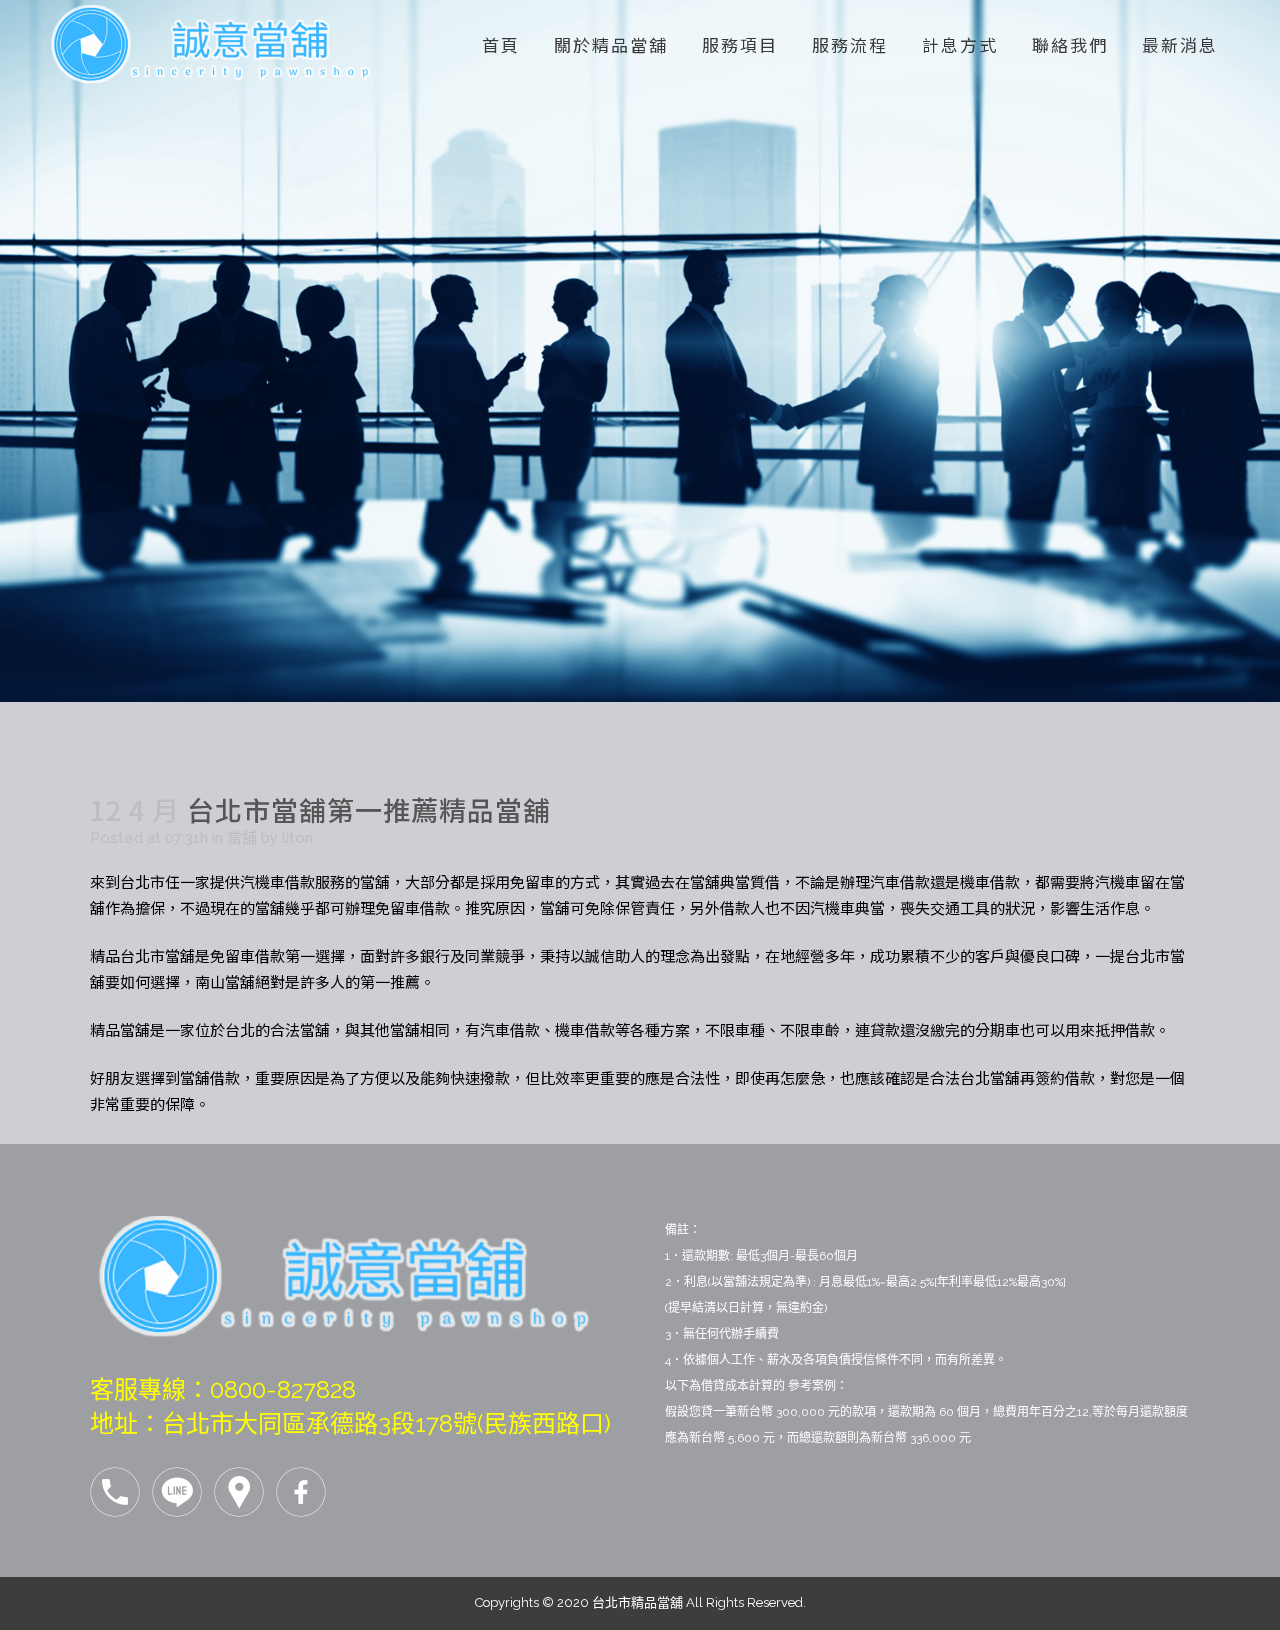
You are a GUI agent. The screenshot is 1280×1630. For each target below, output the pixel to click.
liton (297, 838)
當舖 (242, 838)
